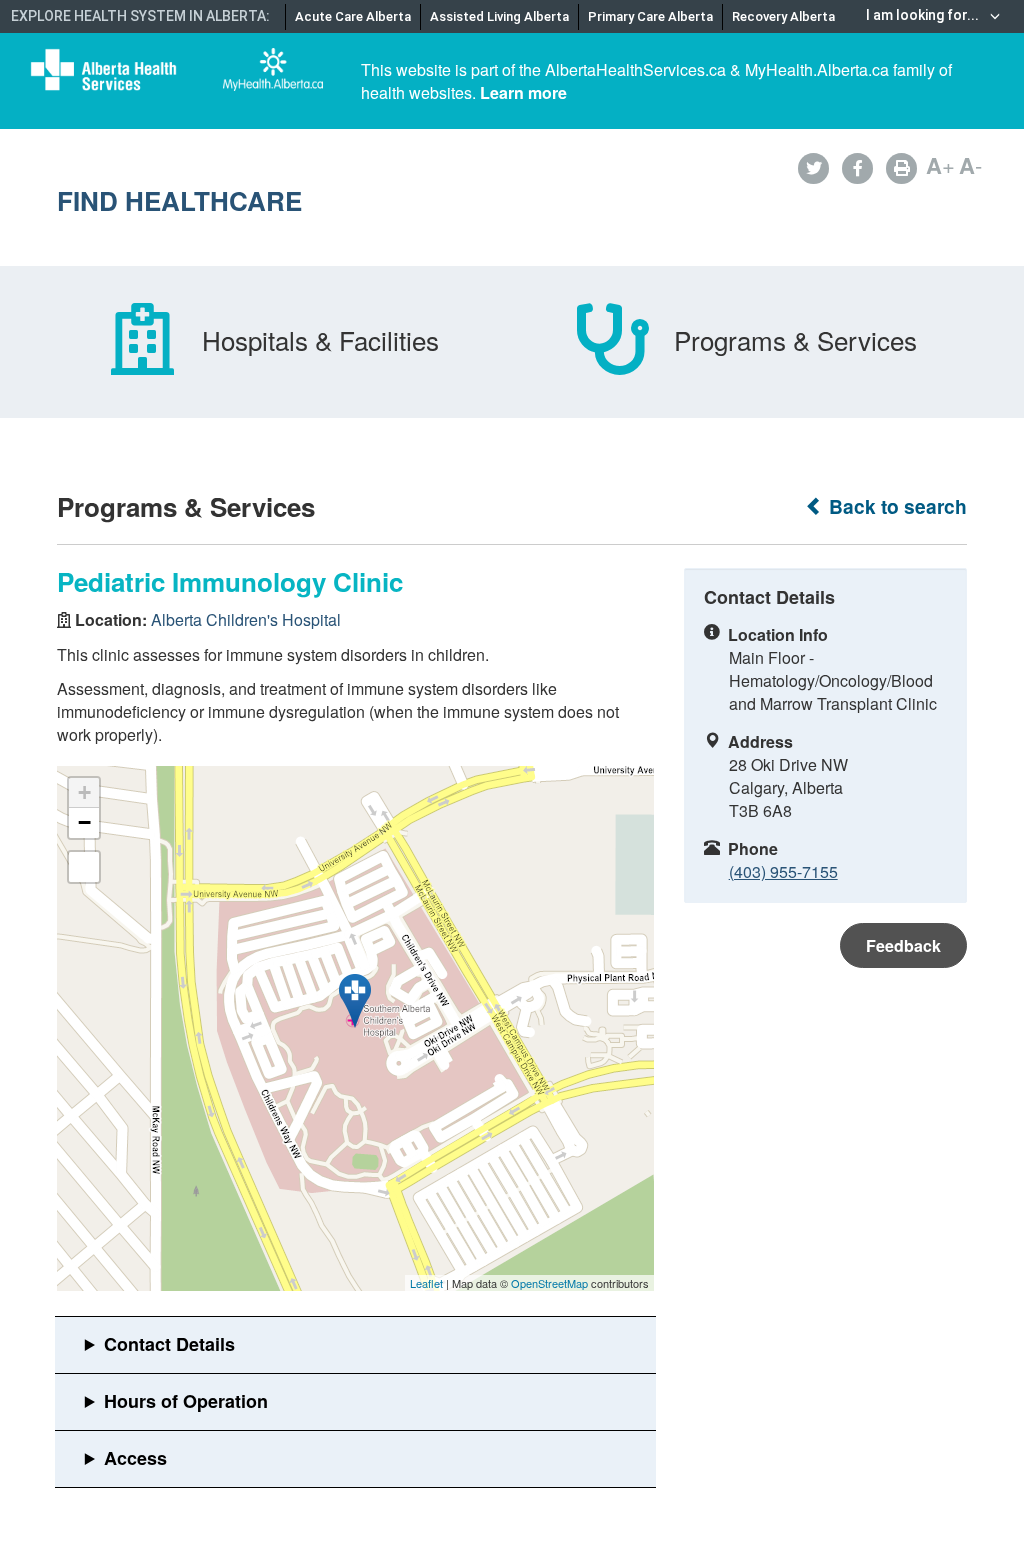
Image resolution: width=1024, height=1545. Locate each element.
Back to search (895, 506)
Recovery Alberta (783, 16)
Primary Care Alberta (650, 16)
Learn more (523, 92)
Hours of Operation (186, 1401)
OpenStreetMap (549, 1283)
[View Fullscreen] (84, 867)
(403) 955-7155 (783, 871)
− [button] (84, 822)
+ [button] (84, 792)
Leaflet (426, 1283)
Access (135, 1458)
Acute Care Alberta (353, 16)
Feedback (903, 945)
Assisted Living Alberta (499, 16)
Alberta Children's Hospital (246, 619)
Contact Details (169, 1344)
